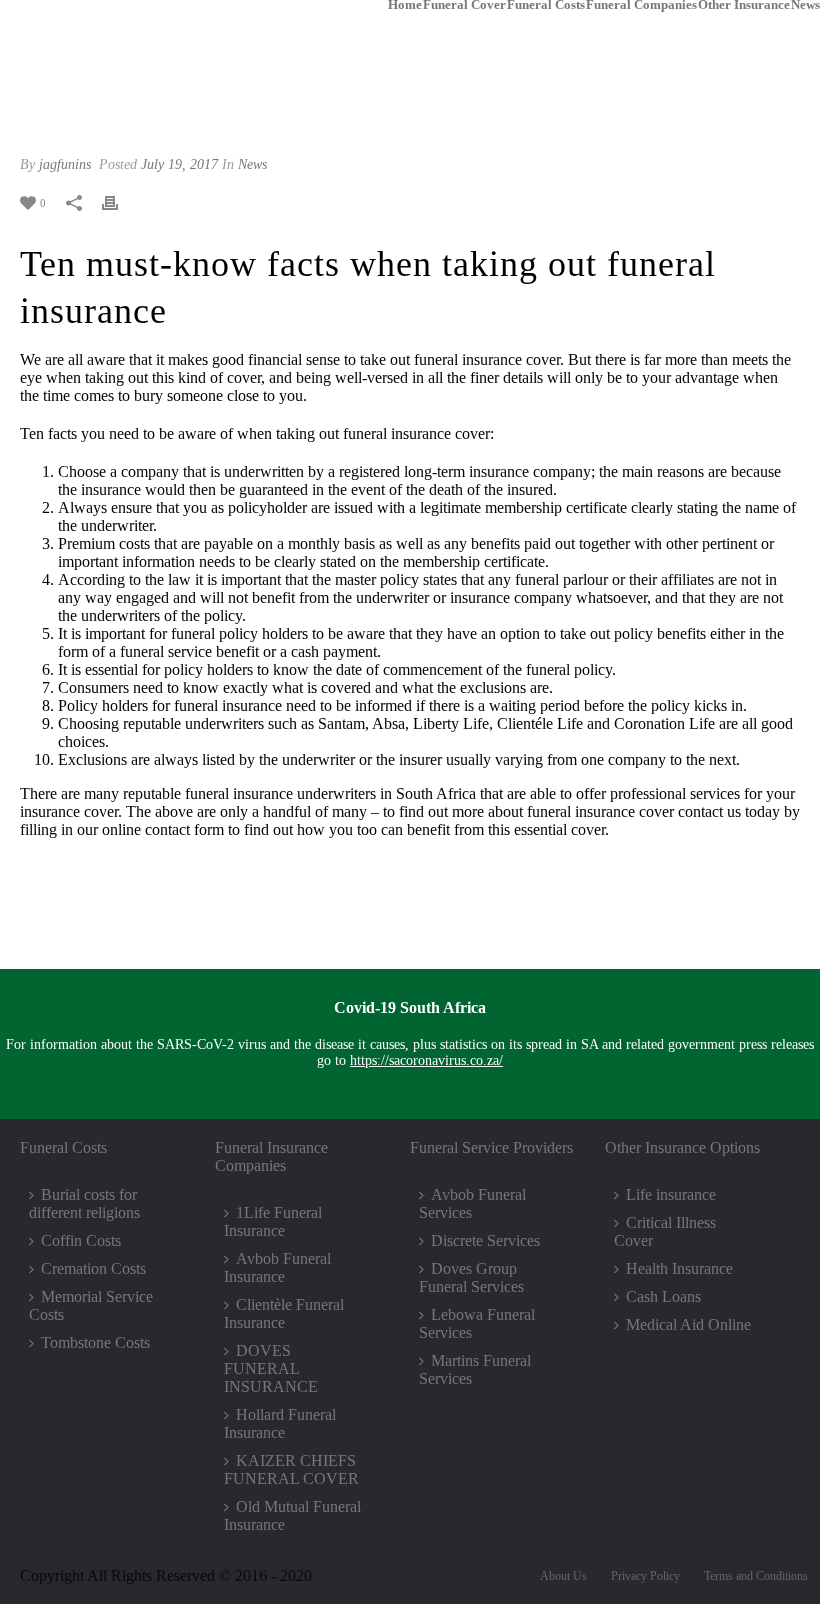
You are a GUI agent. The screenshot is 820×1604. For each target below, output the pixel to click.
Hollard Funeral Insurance (280, 1423)
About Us (563, 1576)
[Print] (120, 202)
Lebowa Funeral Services (477, 1323)
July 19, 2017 (179, 164)
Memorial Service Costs (91, 1305)
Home (405, 4)
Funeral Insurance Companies (271, 1156)
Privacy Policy (645, 1576)
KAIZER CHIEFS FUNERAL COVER (291, 1469)
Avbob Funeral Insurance (277, 1267)
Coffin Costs (81, 1240)
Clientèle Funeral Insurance (284, 1313)
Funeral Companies (641, 4)
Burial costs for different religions (84, 1203)
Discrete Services (485, 1240)
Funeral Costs (546, 4)
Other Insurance (744, 4)
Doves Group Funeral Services (471, 1277)
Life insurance (671, 1194)
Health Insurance (679, 1268)
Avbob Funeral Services (472, 1203)
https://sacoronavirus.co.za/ (426, 1060)
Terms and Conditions (756, 1576)
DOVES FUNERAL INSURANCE (271, 1368)
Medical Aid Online (688, 1324)
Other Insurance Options (682, 1147)
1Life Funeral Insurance (273, 1221)
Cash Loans (663, 1296)
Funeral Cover (464, 4)
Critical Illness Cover (665, 1231)
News (805, 4)
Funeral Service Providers (491, 1147)
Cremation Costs (93, 1268)
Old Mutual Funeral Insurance (292, 1515)
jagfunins (65, 164)
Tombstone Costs (95, 1342)
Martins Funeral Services (475, 1369)
